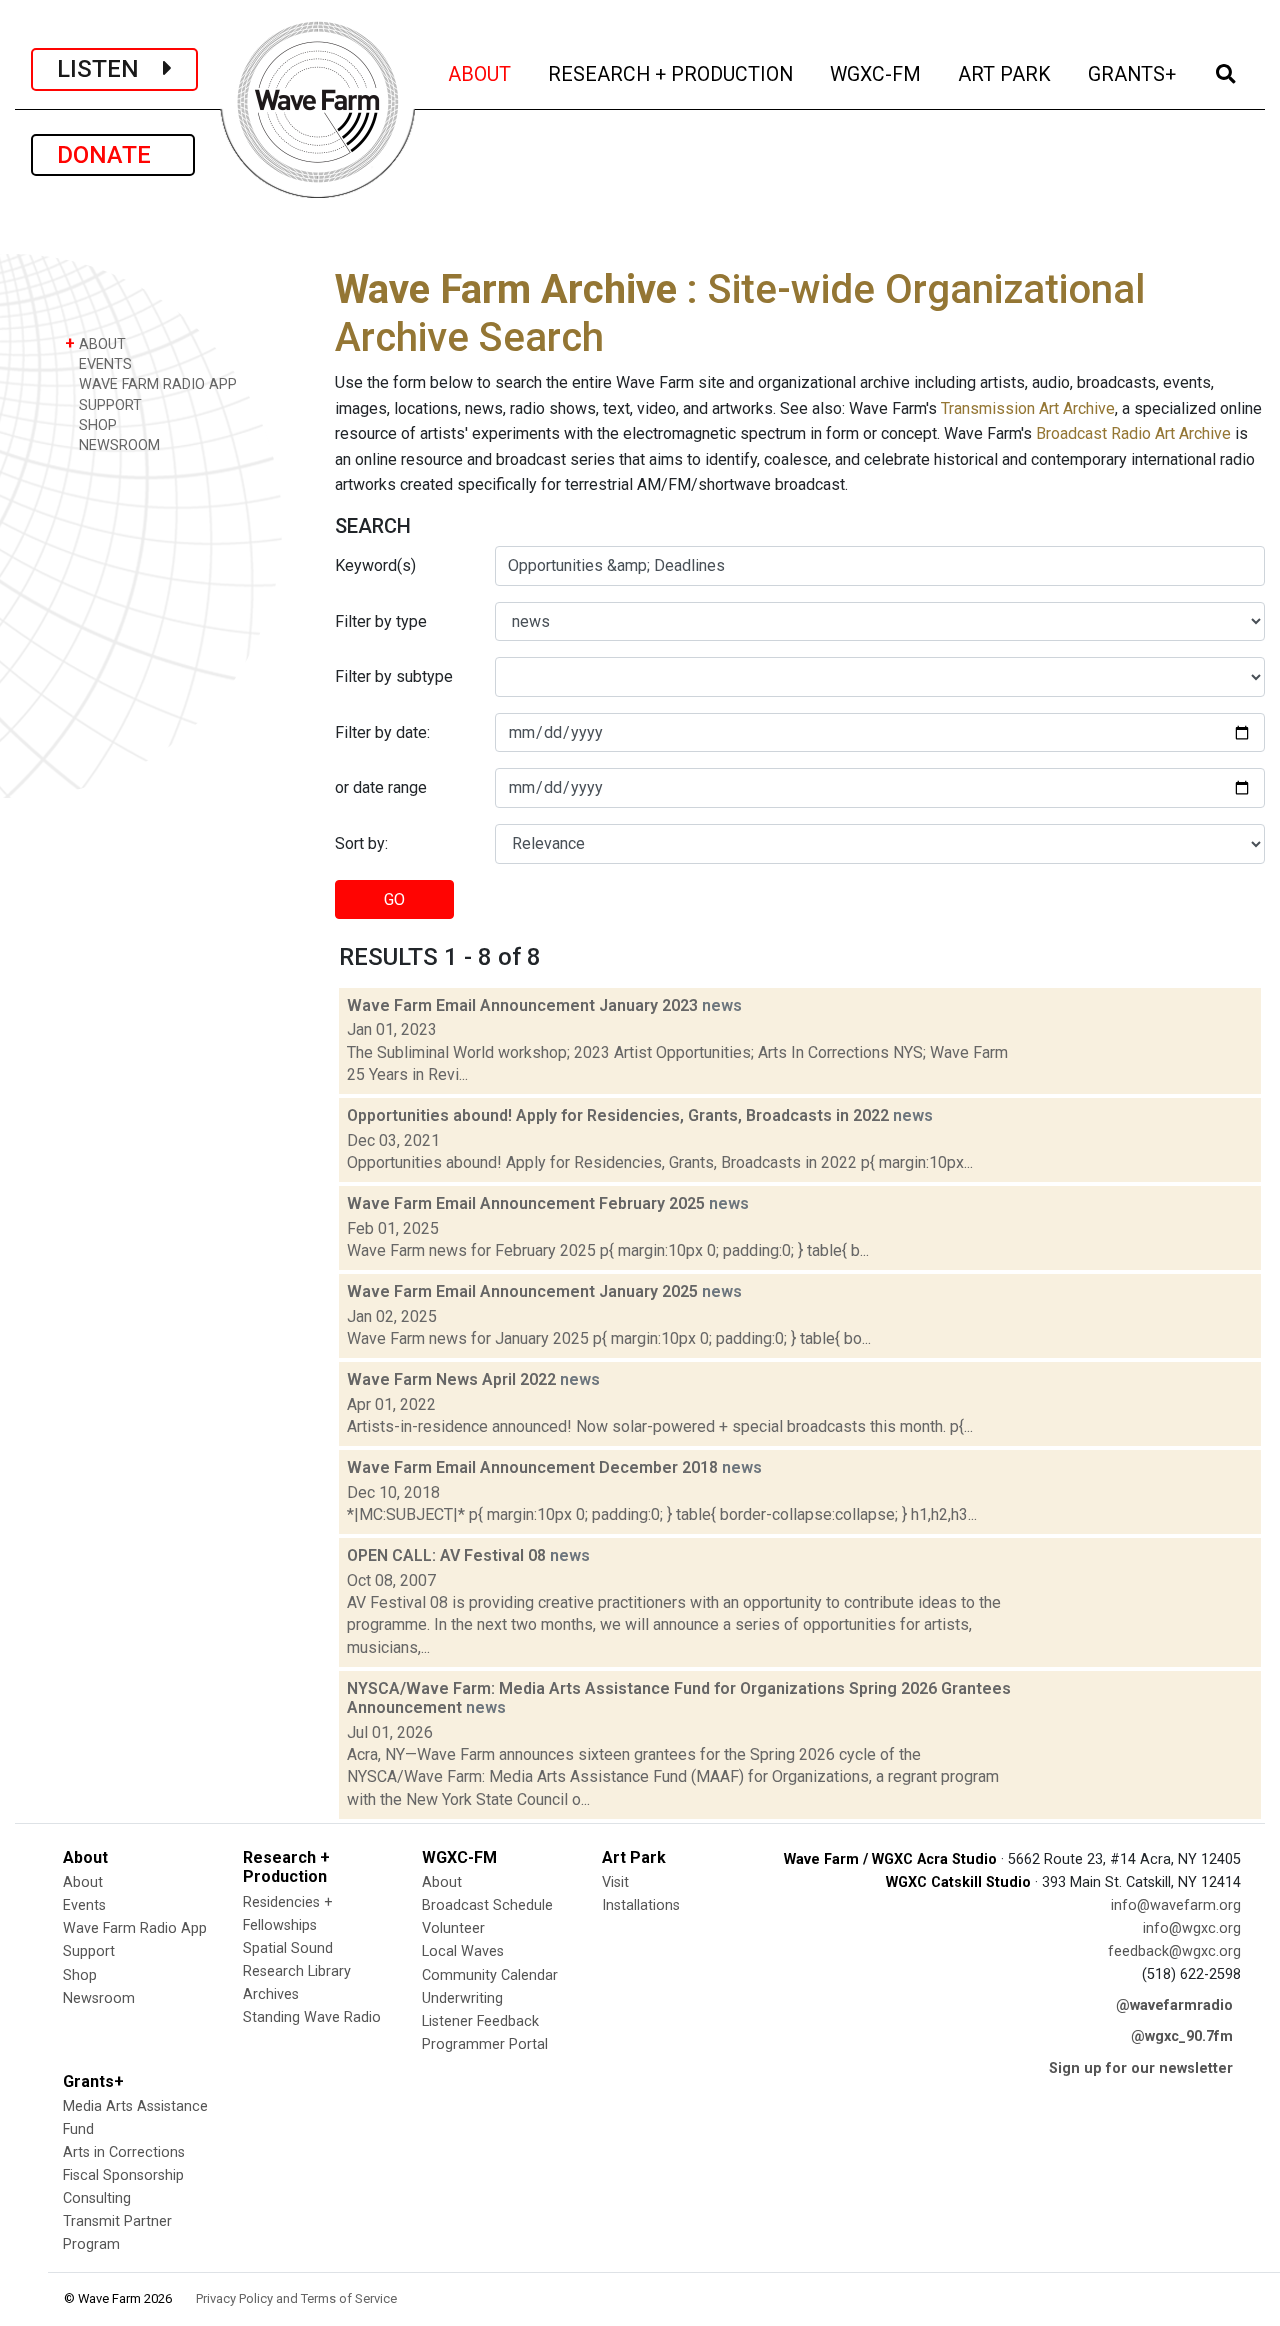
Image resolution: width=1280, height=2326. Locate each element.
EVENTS (103, 364)
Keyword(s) (375, 565)
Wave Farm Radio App (135, 1928)
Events (84, 1905)
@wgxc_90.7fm (1182, 2036)
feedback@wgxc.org (1174, 1951)
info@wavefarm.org (1176, 1905)
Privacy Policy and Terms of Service (296, 2298)
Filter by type (381, 621)
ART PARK (1006, 74)
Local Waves (463, 1951)
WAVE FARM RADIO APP (156, 384)
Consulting (97, 2198)
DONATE (113, 155)
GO (394, 899)
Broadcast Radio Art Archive (1133, 433)
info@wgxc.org (1192, 1928)
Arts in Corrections (124, 2152)
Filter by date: (382, 732)
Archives (271, 1994)
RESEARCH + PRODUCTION (672, 74)
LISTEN (110, 69)
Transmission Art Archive (1028, 408)
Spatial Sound (288, 1948)
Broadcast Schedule (487, 1905)
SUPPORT (108, 405)
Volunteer (453, 1928)
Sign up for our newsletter (1141, 2068)
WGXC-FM (877, 74)
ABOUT (481, 74)
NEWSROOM (117, 445)
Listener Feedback (480, 2021)
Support (89, 1951)
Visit (615, 1882)
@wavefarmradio (1174, 2005)
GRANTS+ (1133, 74)
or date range (381, 787)
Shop (80, 1975)
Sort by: (361, 843)
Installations (641, 1905)
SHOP (96, 425)
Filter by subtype (394, 676)
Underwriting (462, 1998)
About (83, 1882)
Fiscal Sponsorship (123, 2175)
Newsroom (99, 1998)
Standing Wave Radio (312, 2017)
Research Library (297, 1971)
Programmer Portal (485, 2044)
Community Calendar (490, 1975)
